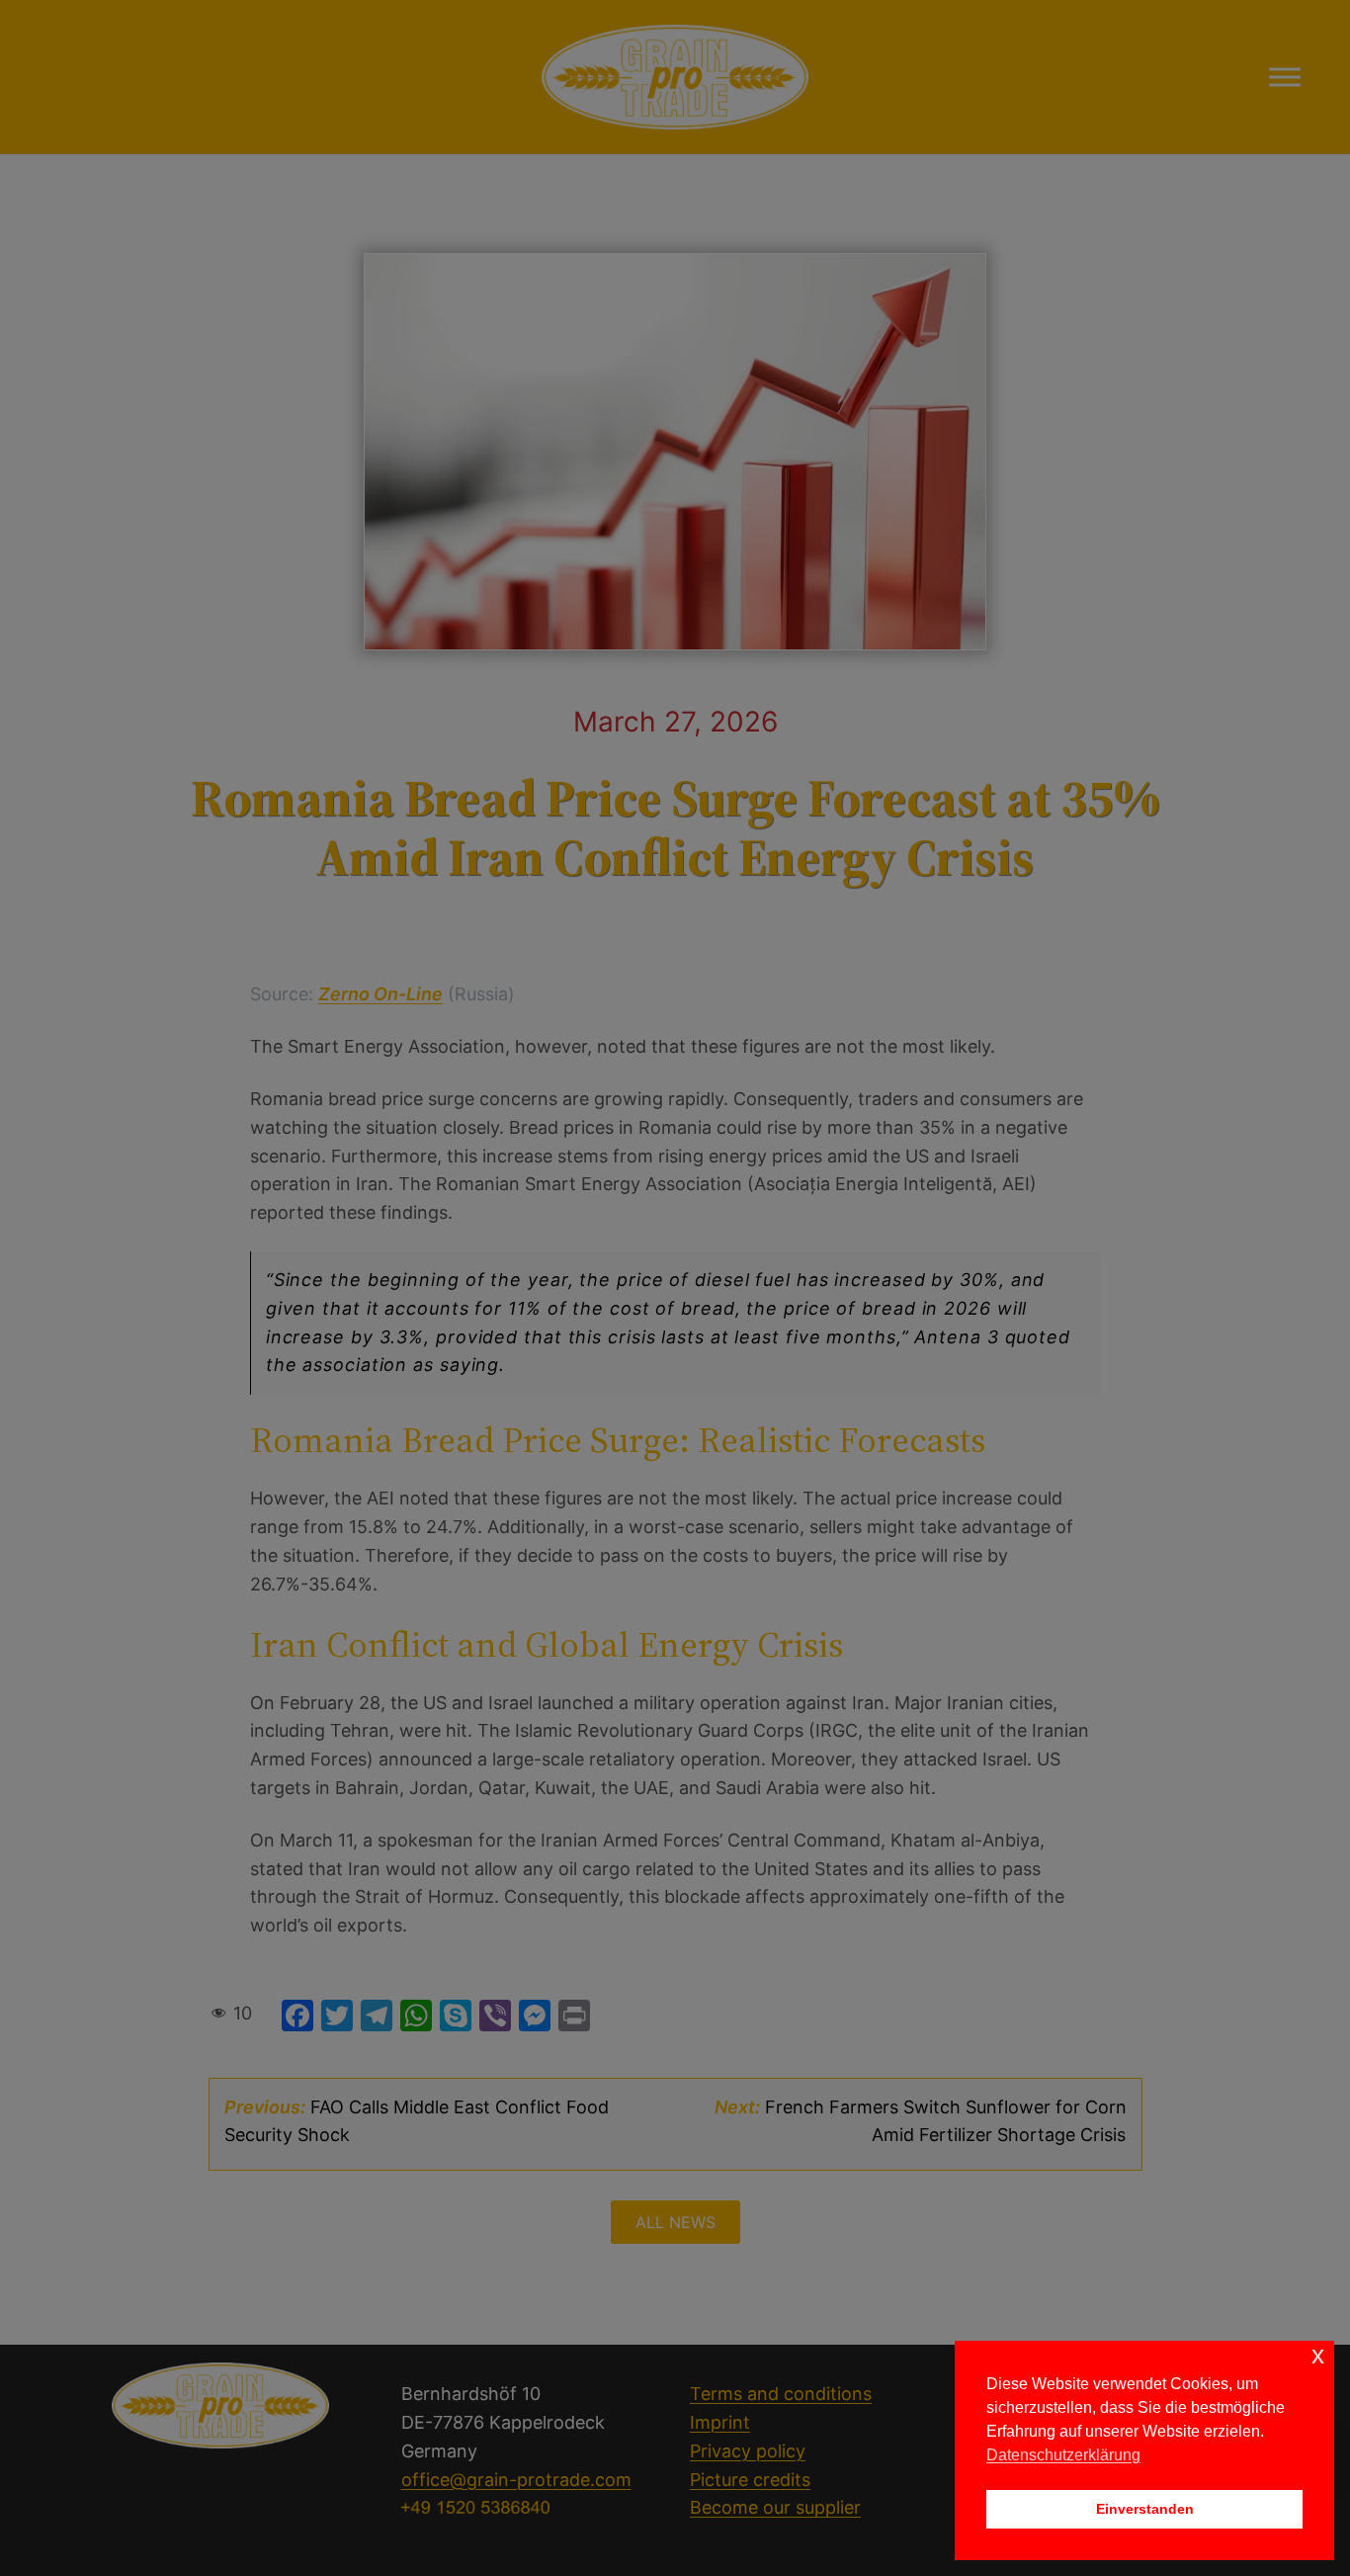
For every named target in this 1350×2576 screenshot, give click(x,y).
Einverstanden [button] (1145, 2509)
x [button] (1318, 2355)
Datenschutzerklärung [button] (1063, 2455)
